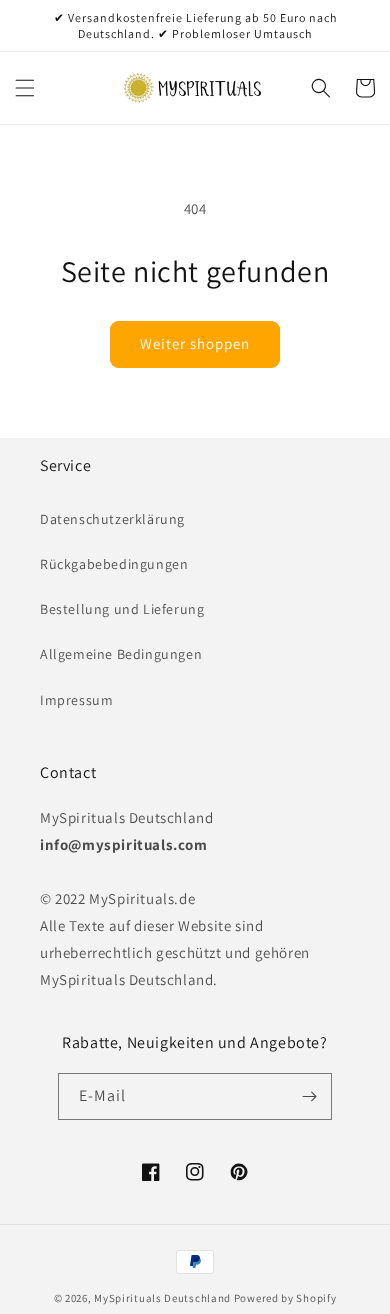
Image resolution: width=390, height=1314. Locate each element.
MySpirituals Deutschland (162, 1298)
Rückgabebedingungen (114, 564)
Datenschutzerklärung (112, 519)
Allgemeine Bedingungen (121, 654)
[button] (25, 88)
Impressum (76, 700)
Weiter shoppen (195, 343)
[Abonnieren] (309, 1096)
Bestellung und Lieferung (122, 609)
